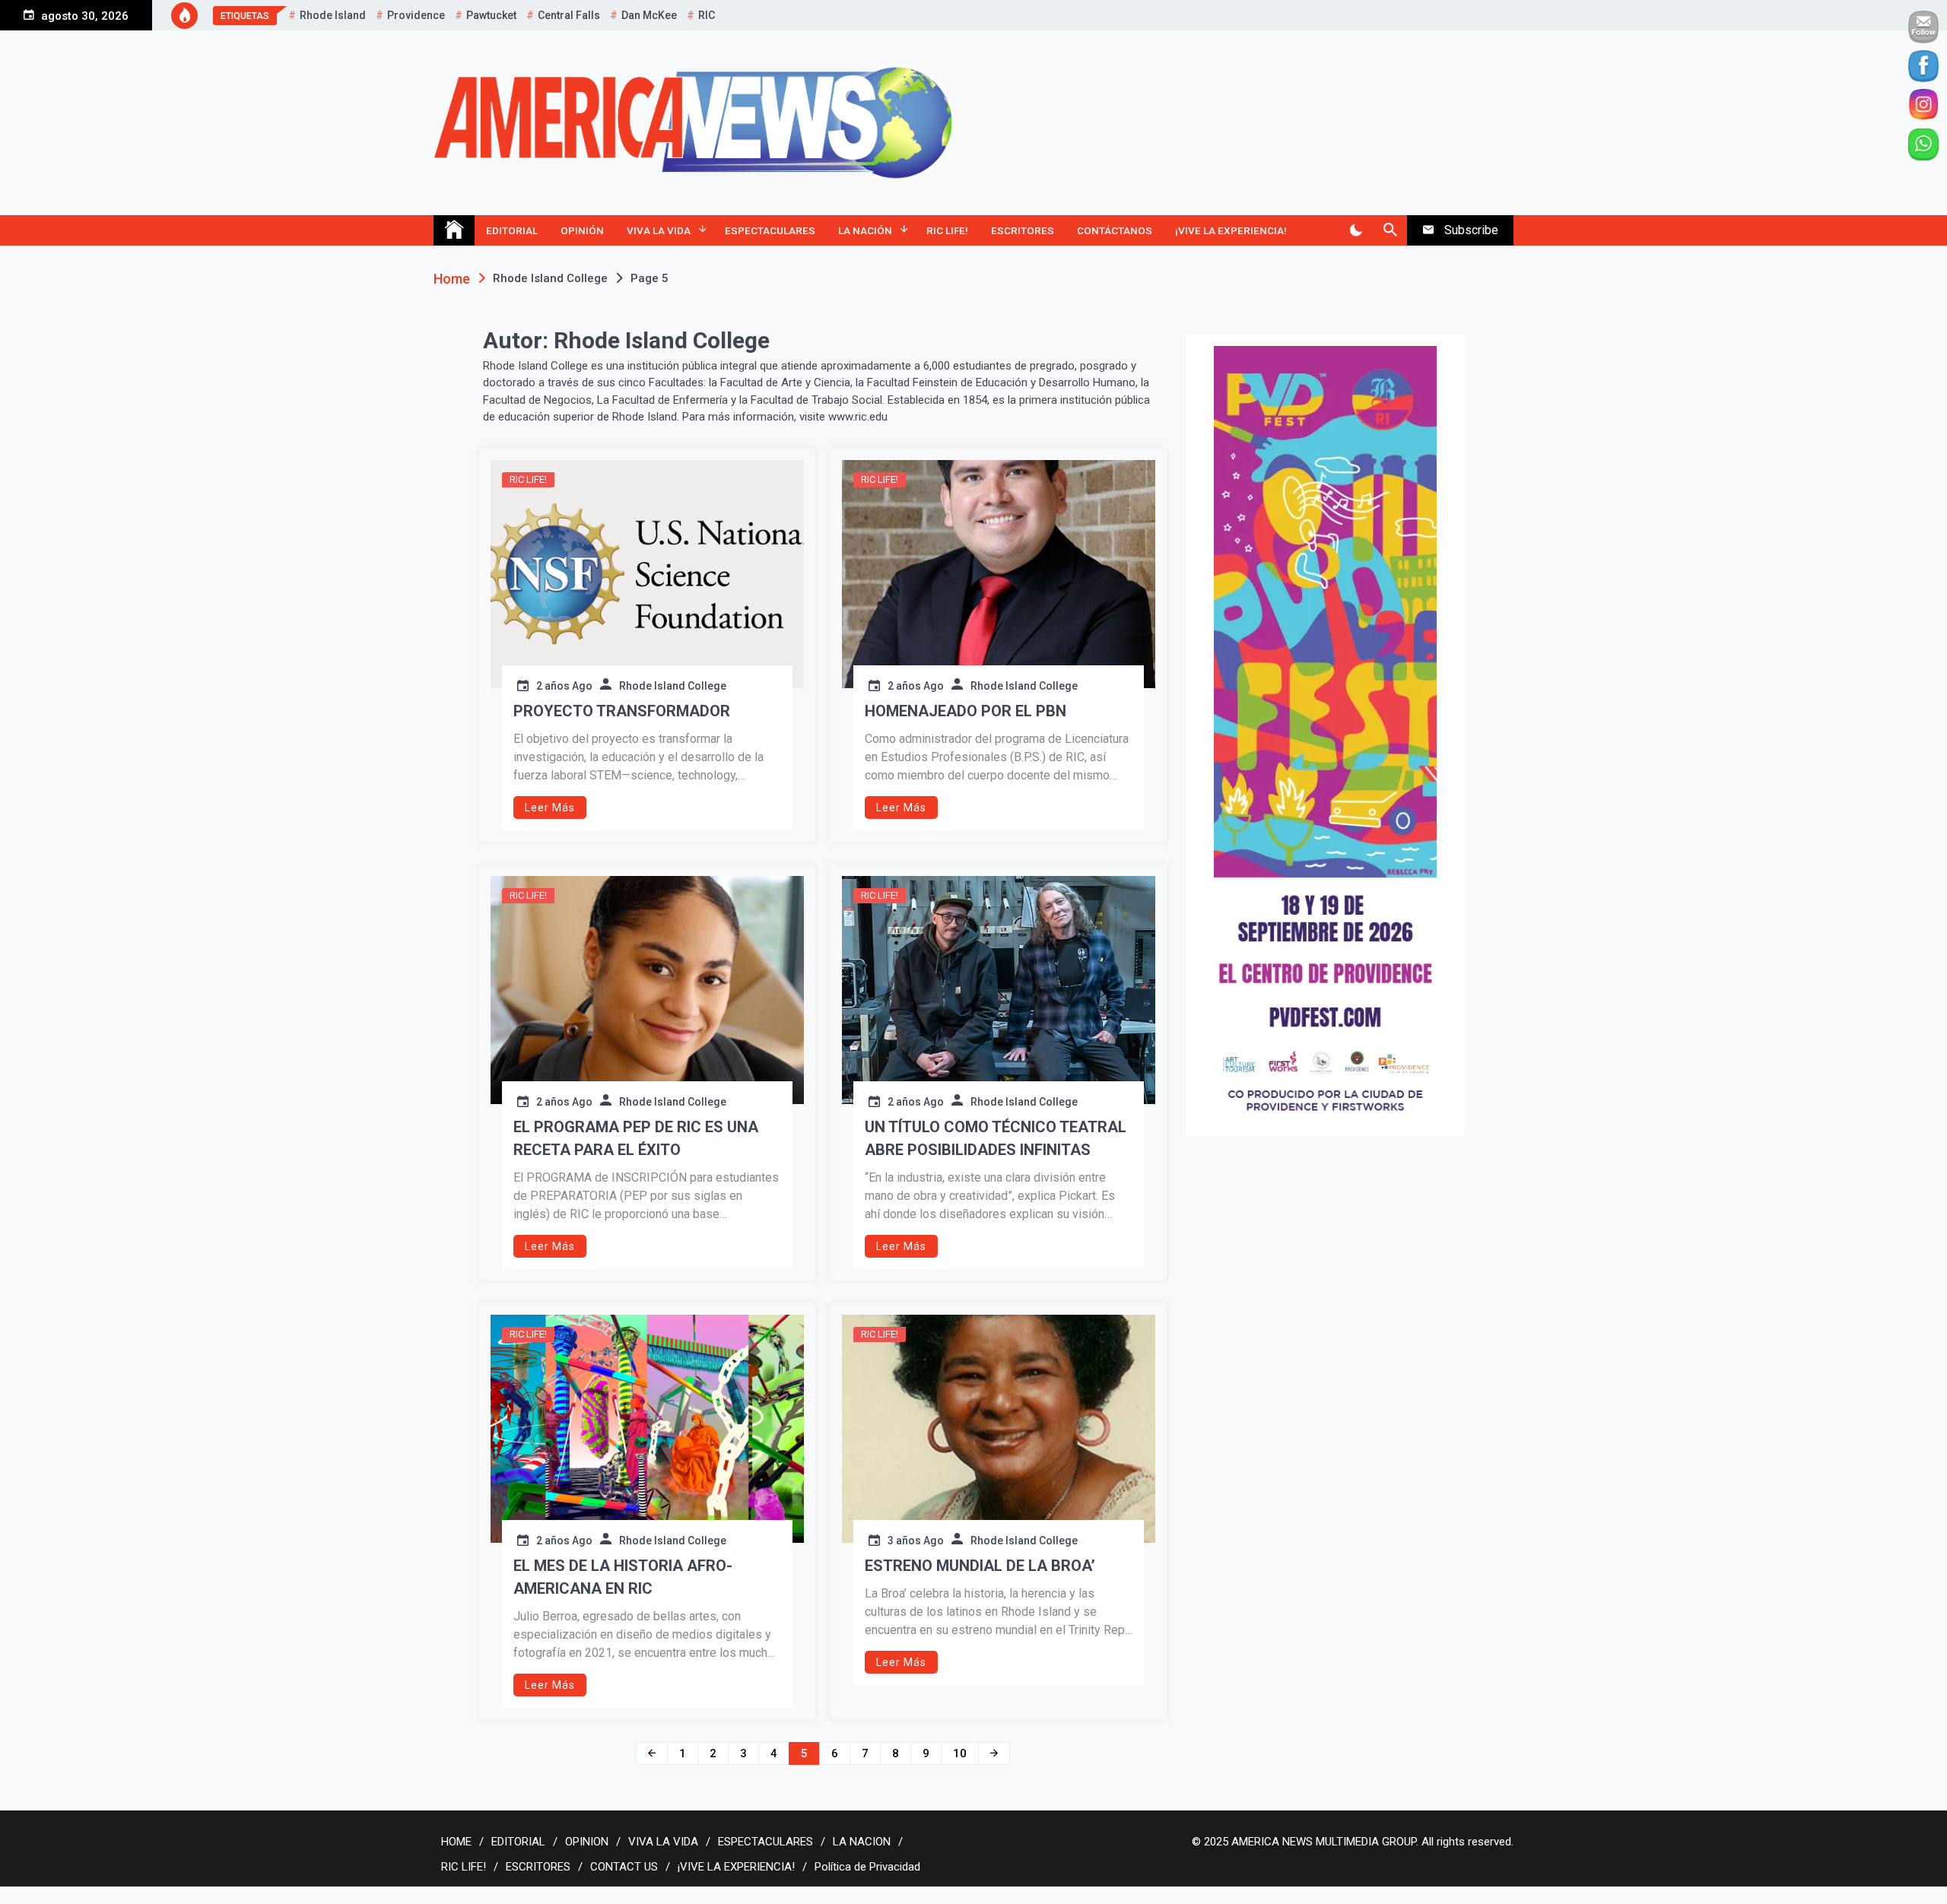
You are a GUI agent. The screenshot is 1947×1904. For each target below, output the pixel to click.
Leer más (550, 808)
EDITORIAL (512, 230)
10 (960, 1753)
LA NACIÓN (865, 230)
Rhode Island (333, 15)
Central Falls (569, 15)
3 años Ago (916, 1541)
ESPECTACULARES (770, 230)
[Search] (1390, 230)
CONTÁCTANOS (1115, 230)
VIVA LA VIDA (659, 230)
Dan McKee (649, 15)
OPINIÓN (582, 230)
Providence (416, 15)
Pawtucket (491, 15)
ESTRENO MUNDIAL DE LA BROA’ (980, 1566)
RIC (707, 15)
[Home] (454, 230)
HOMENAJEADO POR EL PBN (966, 711)
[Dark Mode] (1356, 230)
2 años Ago (564, 686)
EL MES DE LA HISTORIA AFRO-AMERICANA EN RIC (623, 1577)
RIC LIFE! (947, 230)
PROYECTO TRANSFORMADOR (622, 711)
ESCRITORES (1023, 230)
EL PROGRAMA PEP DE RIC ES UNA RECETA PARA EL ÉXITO (636, 1138)
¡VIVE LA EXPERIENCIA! (1231, 230)
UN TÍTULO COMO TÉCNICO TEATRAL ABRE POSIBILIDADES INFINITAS (996, 1138)
